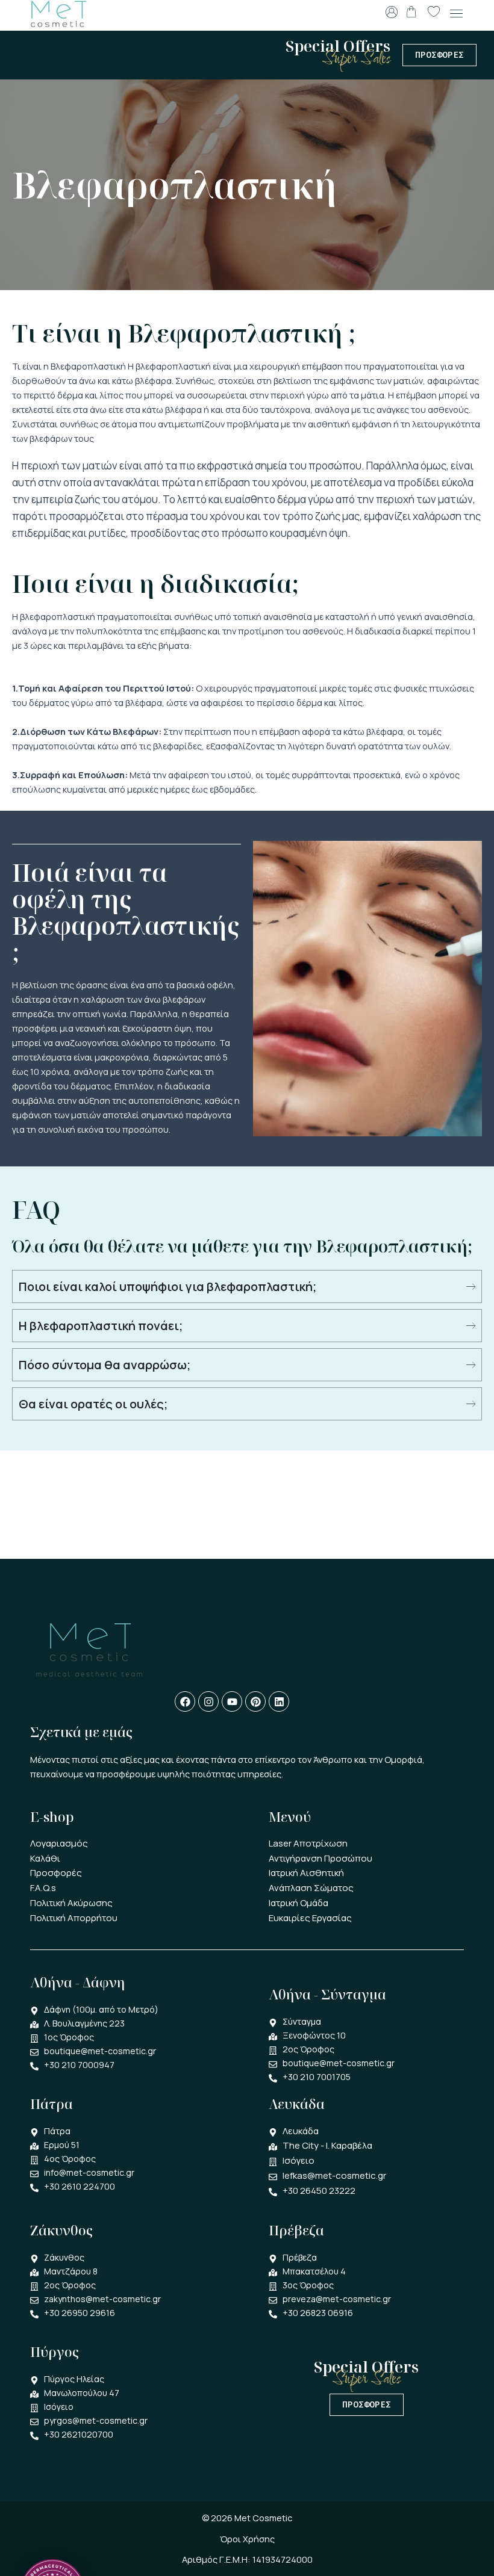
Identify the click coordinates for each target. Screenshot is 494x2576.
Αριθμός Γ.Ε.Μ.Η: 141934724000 (247, 2559)
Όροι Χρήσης (247, 2539)
